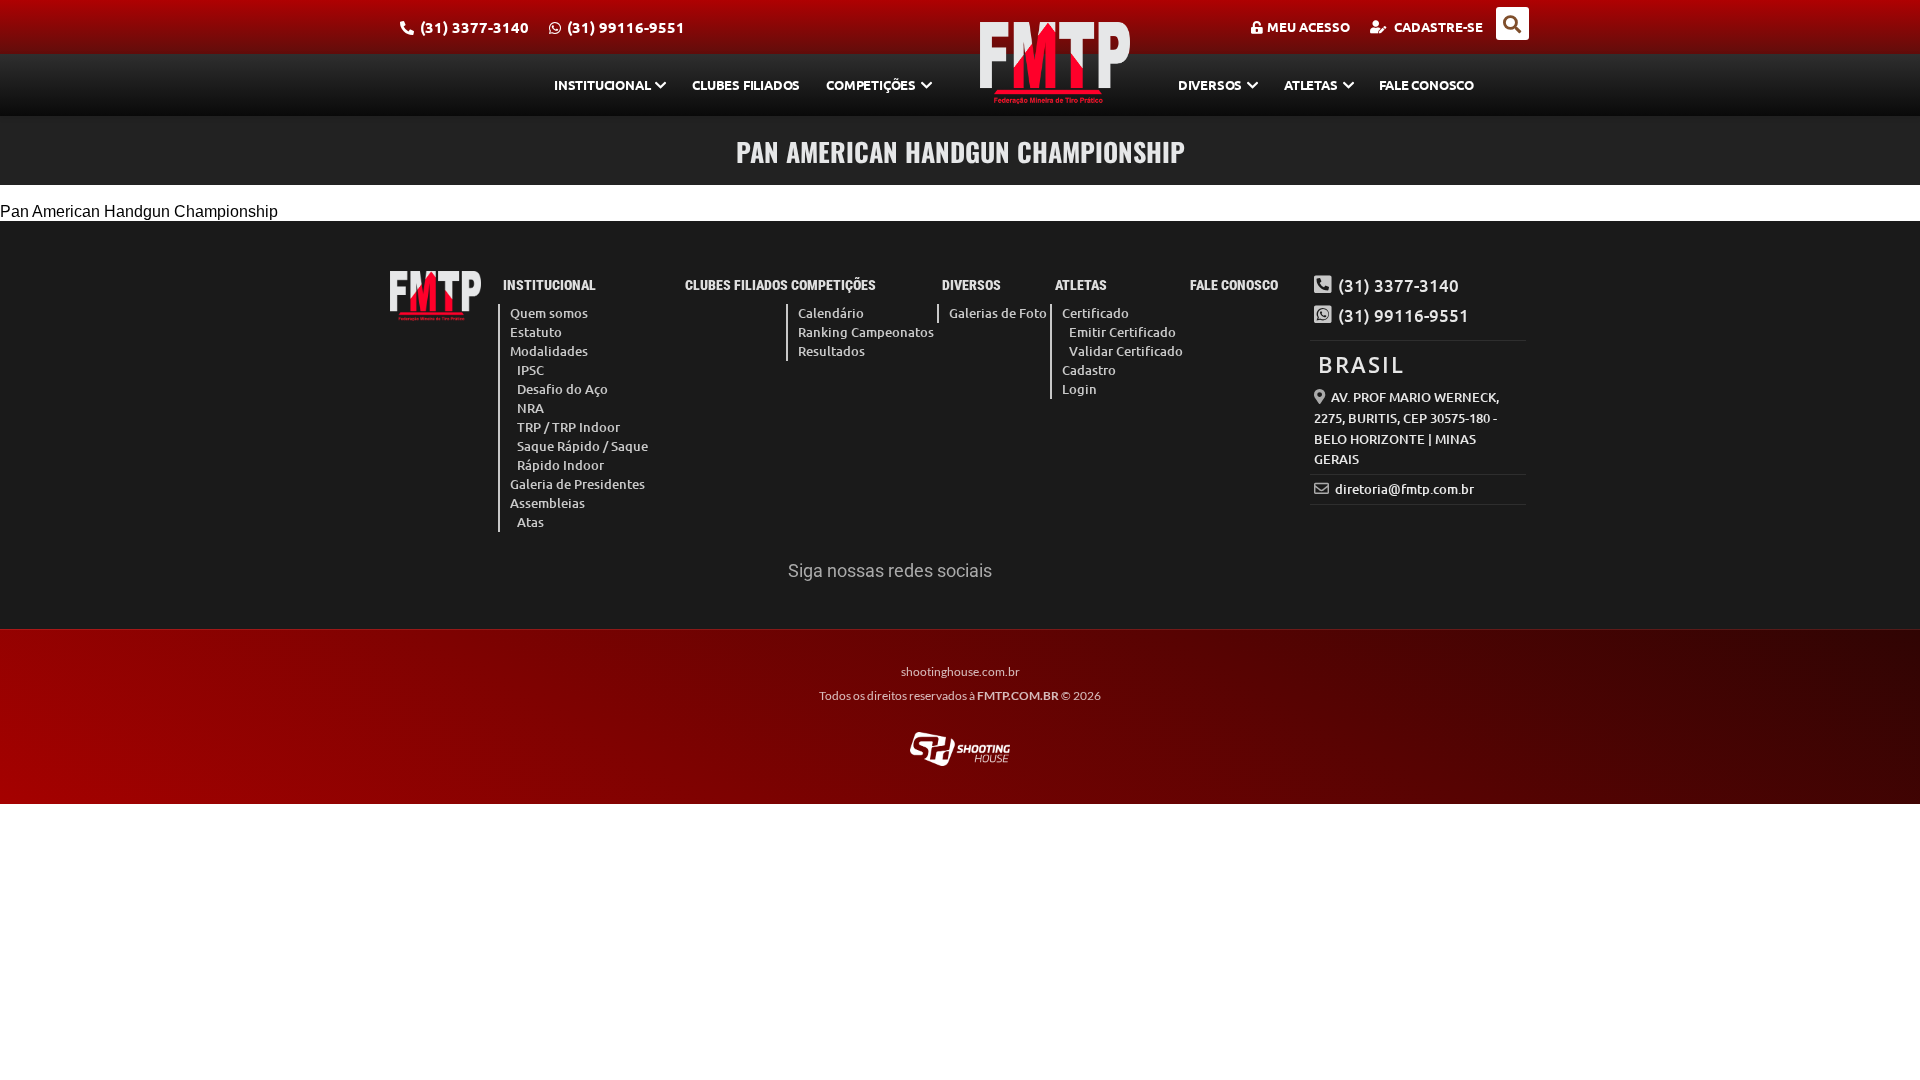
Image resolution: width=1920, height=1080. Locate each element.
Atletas (1311, 84)
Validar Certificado (1126, 351)
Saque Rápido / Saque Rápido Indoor (582, 455)
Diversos (1210, 84)
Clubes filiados (746, 84)
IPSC (530, 370)
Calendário (831, 313)
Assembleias (547, 503)
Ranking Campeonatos (866, 332)
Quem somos (549, 313)
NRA (530, 408)
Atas (530, 522)
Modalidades (549, 351)
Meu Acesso (1308, 26)
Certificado (1095, 313)
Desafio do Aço (562, 389)
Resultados (831, 351)
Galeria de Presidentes (577, 484)
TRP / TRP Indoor (568, 427)
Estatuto (536, 332)
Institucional (602, 84)
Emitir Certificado (1122, 332)
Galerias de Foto (998, 313)
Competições (871, 84)
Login (1079, 389)
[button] (1512, 23)
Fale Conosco (1426, 84)
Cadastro (1089, 370)
